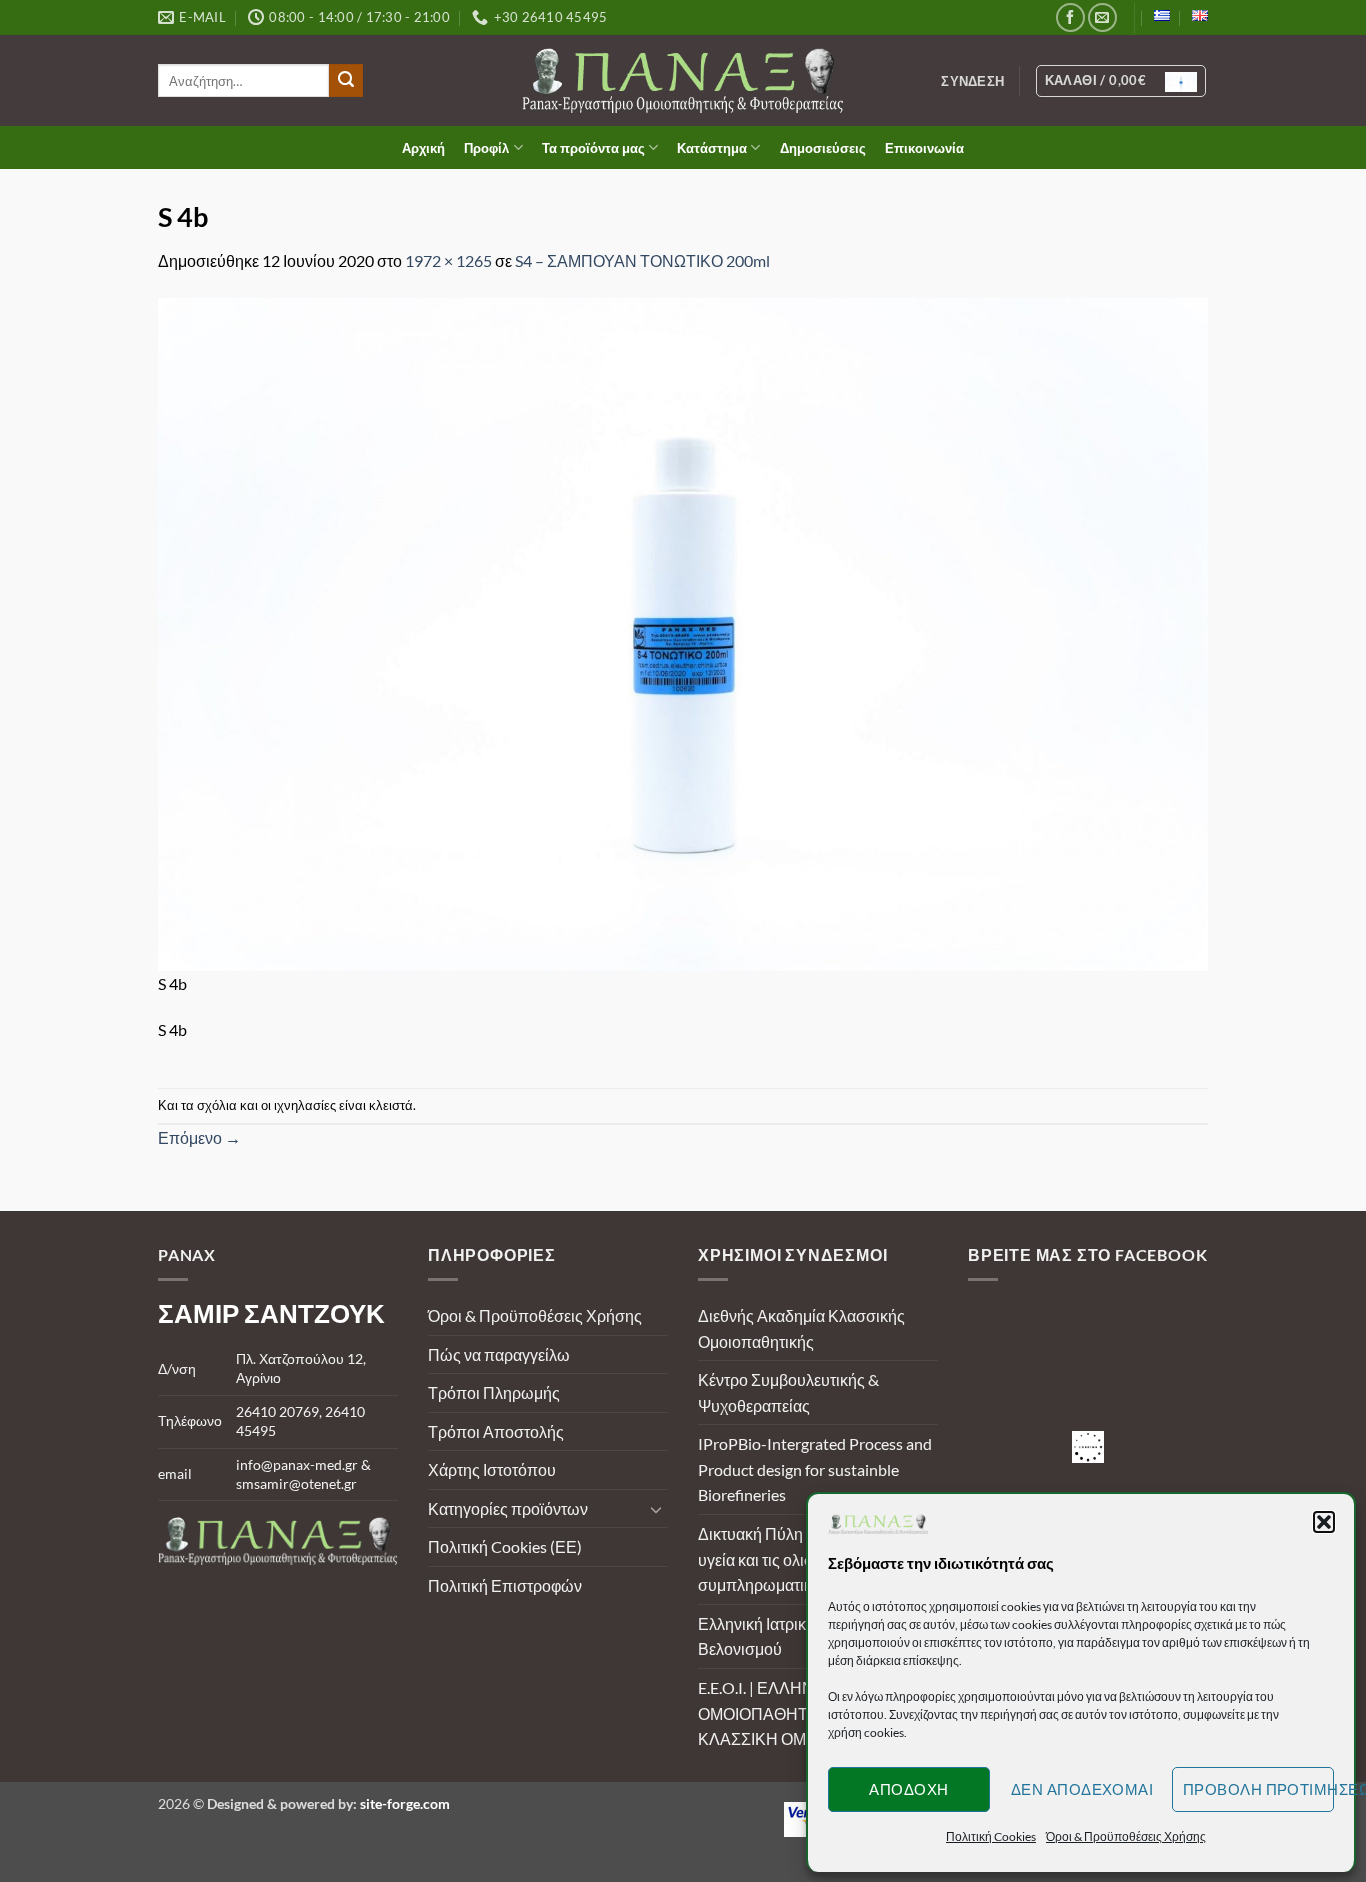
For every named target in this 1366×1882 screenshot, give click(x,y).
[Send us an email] (1102, 17)
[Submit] (346, 81)
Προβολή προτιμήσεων (1258, 1789)
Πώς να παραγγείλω (499, 1354)
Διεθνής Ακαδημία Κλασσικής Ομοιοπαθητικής (801, 1328)
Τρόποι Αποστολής (496, 1431)
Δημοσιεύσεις (823, 148)
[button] (1324, 1522)
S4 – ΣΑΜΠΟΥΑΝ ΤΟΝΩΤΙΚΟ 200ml (642, 260)
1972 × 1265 (448, 260)
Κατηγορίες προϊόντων (508, 1508)
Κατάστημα (712, 148)
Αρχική (423, 148)
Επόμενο (199, 1137)
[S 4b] (683, 631)
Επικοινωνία (924, 148)
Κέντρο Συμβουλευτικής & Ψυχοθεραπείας (788, 1392)
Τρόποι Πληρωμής (494, 1392)
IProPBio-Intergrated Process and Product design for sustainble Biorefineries (815, 1469)
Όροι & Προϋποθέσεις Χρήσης (1126, 1836)
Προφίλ (486, 148)
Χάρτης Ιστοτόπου (492, 1469)
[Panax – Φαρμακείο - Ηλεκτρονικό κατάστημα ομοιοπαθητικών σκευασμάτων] (683, 80)
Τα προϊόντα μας (593, 148)
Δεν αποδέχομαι (1082, 1789)
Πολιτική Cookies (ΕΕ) (505, 1546)
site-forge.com (405, 1803)
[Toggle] (656, 1509)
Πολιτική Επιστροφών (505, 1585)
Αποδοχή (908, 1789)
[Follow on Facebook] (1070, 17)
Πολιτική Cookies (991, 1836)
